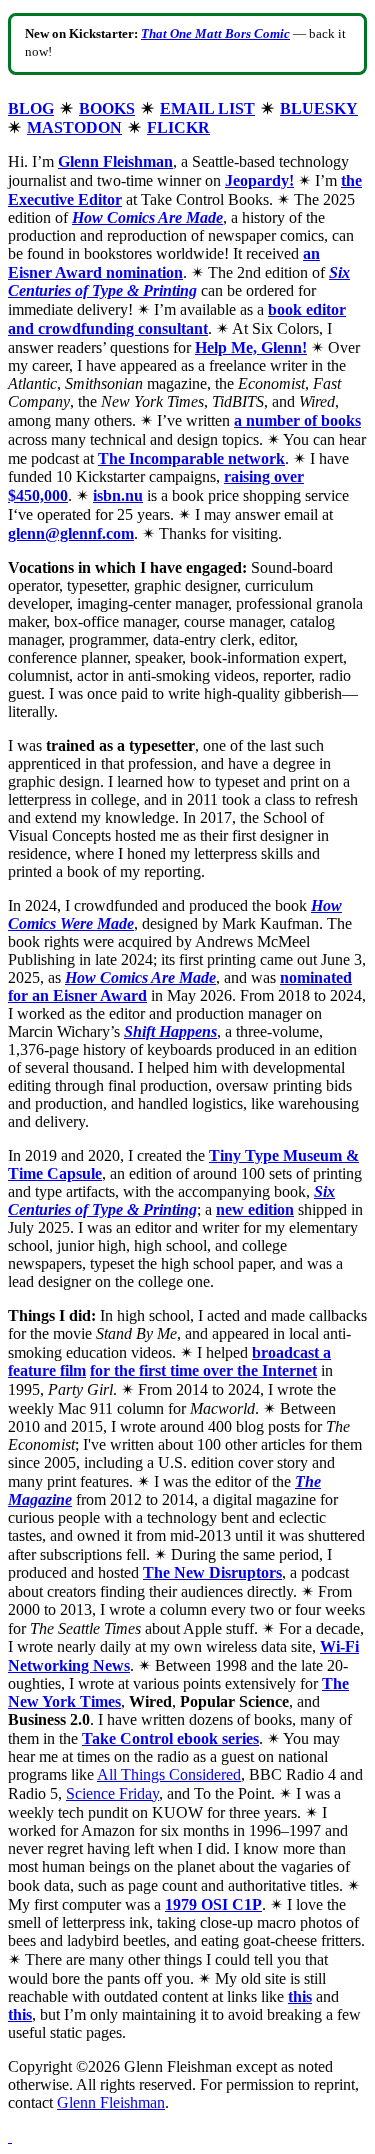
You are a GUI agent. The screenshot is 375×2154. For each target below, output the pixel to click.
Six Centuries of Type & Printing (179, 281)
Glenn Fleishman (115, 161)
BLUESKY (319, 108)
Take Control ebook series (170, 1738)
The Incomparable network (191, 458)
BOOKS (107, 108)
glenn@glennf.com (71, 533)
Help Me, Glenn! (251, 347)
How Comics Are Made (140, 977)
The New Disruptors (212, 1572)
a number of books (297, 420)
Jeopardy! (259, 180)
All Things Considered (169, 1774)
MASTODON (74, 127)
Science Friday (112, 1793)
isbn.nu (118, 495)
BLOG (31, 108)
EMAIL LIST (207, 108)
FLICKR (178, 127)
